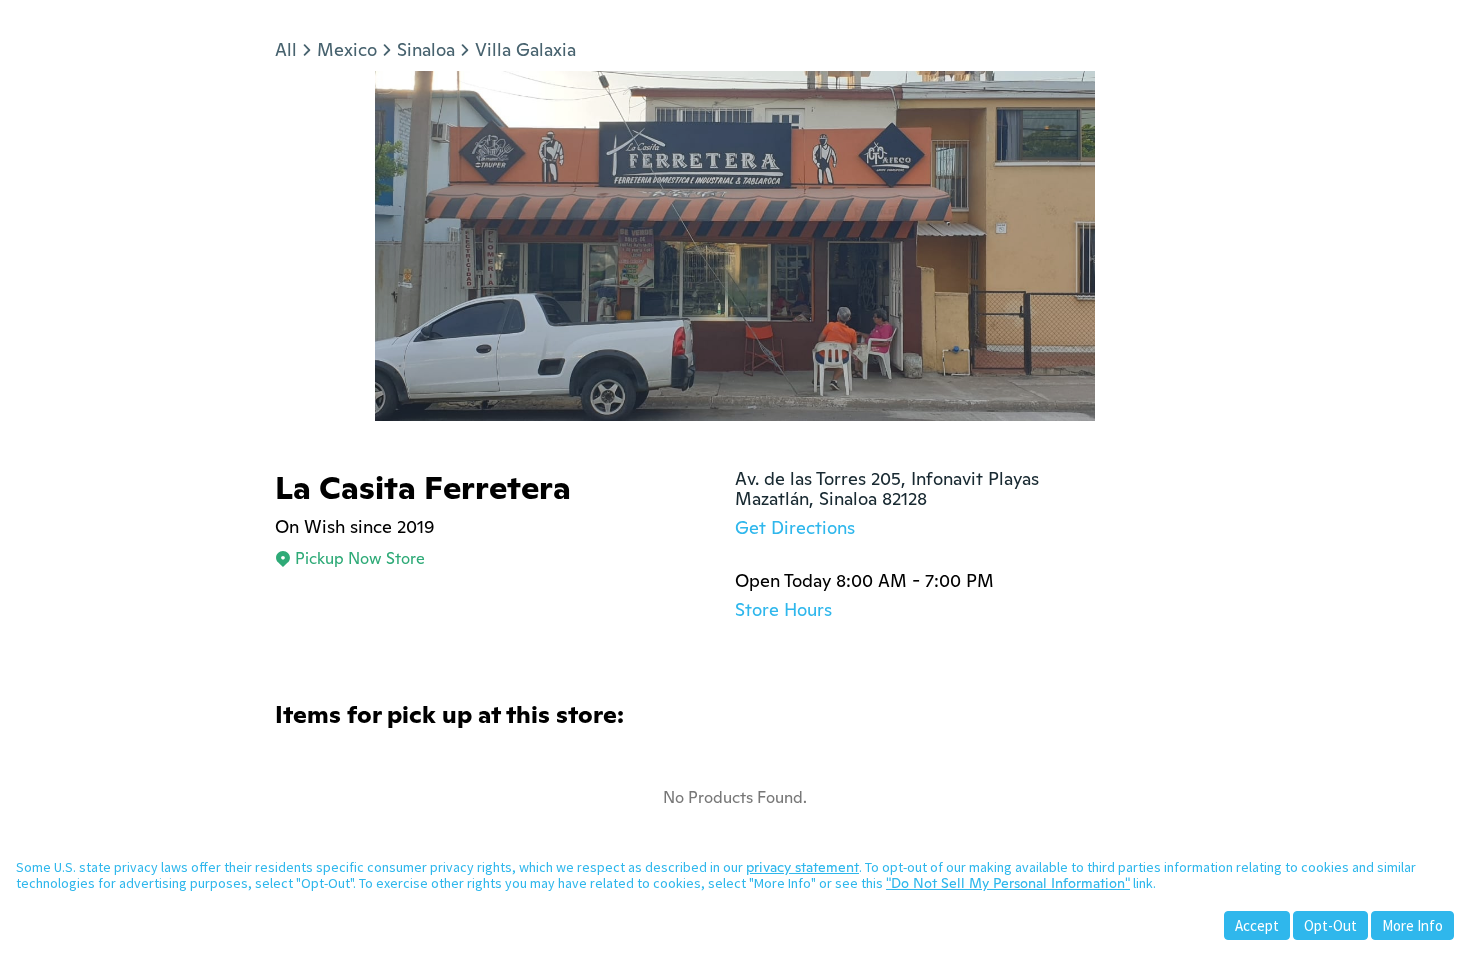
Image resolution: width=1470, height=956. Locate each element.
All (286, 49)
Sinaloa (426, 49)
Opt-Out (1330, 925)
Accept (1257, 925)
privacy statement (802, 867)
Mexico (347, 49)
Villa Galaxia (525, 49)
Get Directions (795, 527)
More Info (1412, 925)
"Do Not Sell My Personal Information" (1008, 883)
